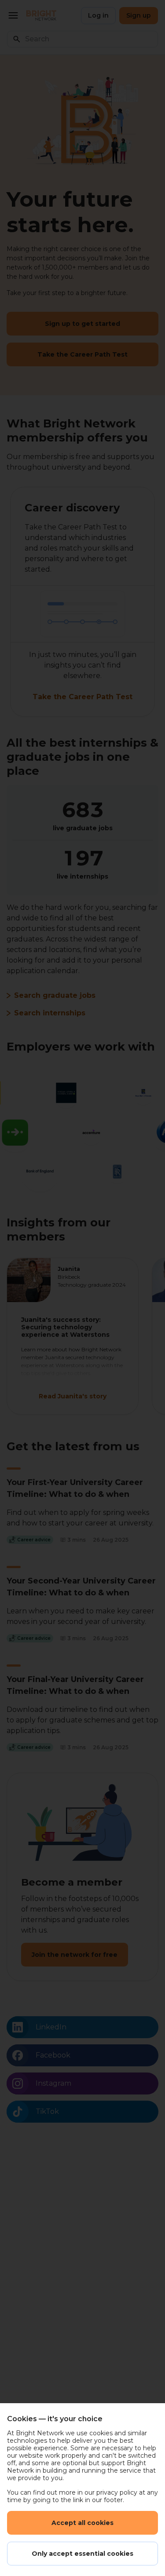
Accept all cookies (82, 2523)
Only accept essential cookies (82, 2554)
